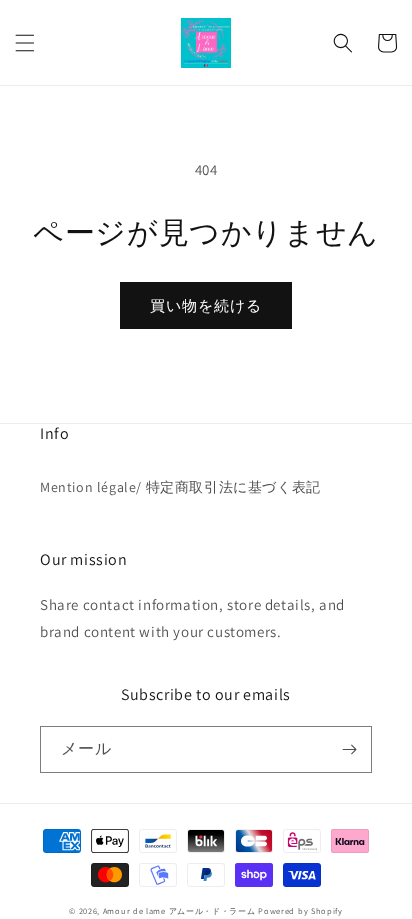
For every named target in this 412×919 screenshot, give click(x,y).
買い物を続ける (206, 305)
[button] (25, 43)
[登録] (349, 749)
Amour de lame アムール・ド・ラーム (179, 910)
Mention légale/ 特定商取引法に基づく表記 (180, 487)
